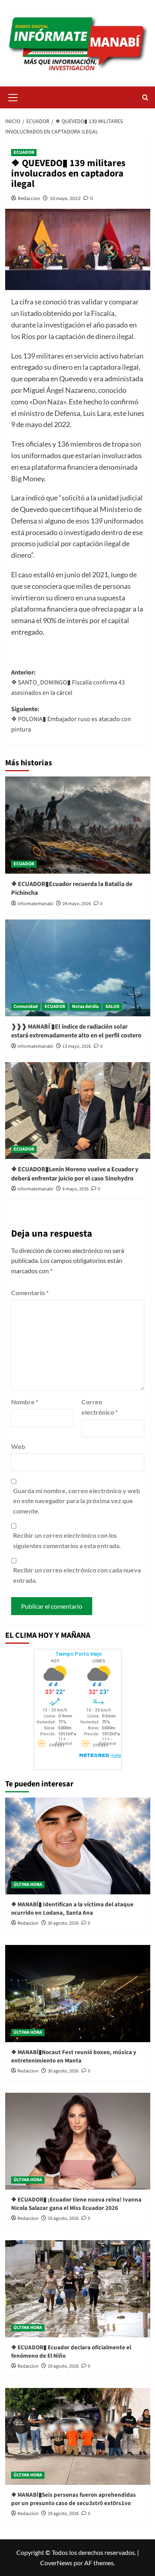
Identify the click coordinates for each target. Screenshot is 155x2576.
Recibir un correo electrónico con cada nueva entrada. (77, 1575)
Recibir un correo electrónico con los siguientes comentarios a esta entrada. (67, 1540)
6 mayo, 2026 (76, 1189)
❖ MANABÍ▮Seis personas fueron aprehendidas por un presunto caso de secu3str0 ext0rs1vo (74, 2499)
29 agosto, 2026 (63, 2218)
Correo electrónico (100, 1407)
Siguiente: (71, 719)
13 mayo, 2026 (77, 1046)
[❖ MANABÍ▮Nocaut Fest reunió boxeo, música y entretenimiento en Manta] (78, 1993)
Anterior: (68, 683)
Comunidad (26, 1007)
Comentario (30, 1293)
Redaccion (29, 198)
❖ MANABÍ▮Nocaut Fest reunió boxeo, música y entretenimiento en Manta (74, 2056)
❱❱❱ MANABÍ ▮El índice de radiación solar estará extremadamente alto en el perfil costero (76, 1031)
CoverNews (56, 2563)
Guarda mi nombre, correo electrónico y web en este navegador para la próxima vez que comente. (77, 1501)
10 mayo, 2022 (65, 198)
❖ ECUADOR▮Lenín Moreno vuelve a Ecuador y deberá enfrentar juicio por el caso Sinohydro (75, 1174)
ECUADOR (24, 152)
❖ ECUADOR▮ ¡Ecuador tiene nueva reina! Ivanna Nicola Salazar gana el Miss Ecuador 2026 (76, 2204)
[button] (13, 96)
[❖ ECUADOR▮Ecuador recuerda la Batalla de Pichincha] (78, 825)
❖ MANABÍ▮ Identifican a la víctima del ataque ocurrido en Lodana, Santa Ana (72, 1909)
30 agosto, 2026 (63, 1923)
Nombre (25, 1402)
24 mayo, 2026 (77, 904)
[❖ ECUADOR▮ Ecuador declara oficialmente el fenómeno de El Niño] (78, 2289)
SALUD (112, 1007)
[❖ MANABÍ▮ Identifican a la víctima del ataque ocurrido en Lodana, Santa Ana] (78, 1846)
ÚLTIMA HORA (28, 1885)
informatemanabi (35, 904)
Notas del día (85, 1007)
